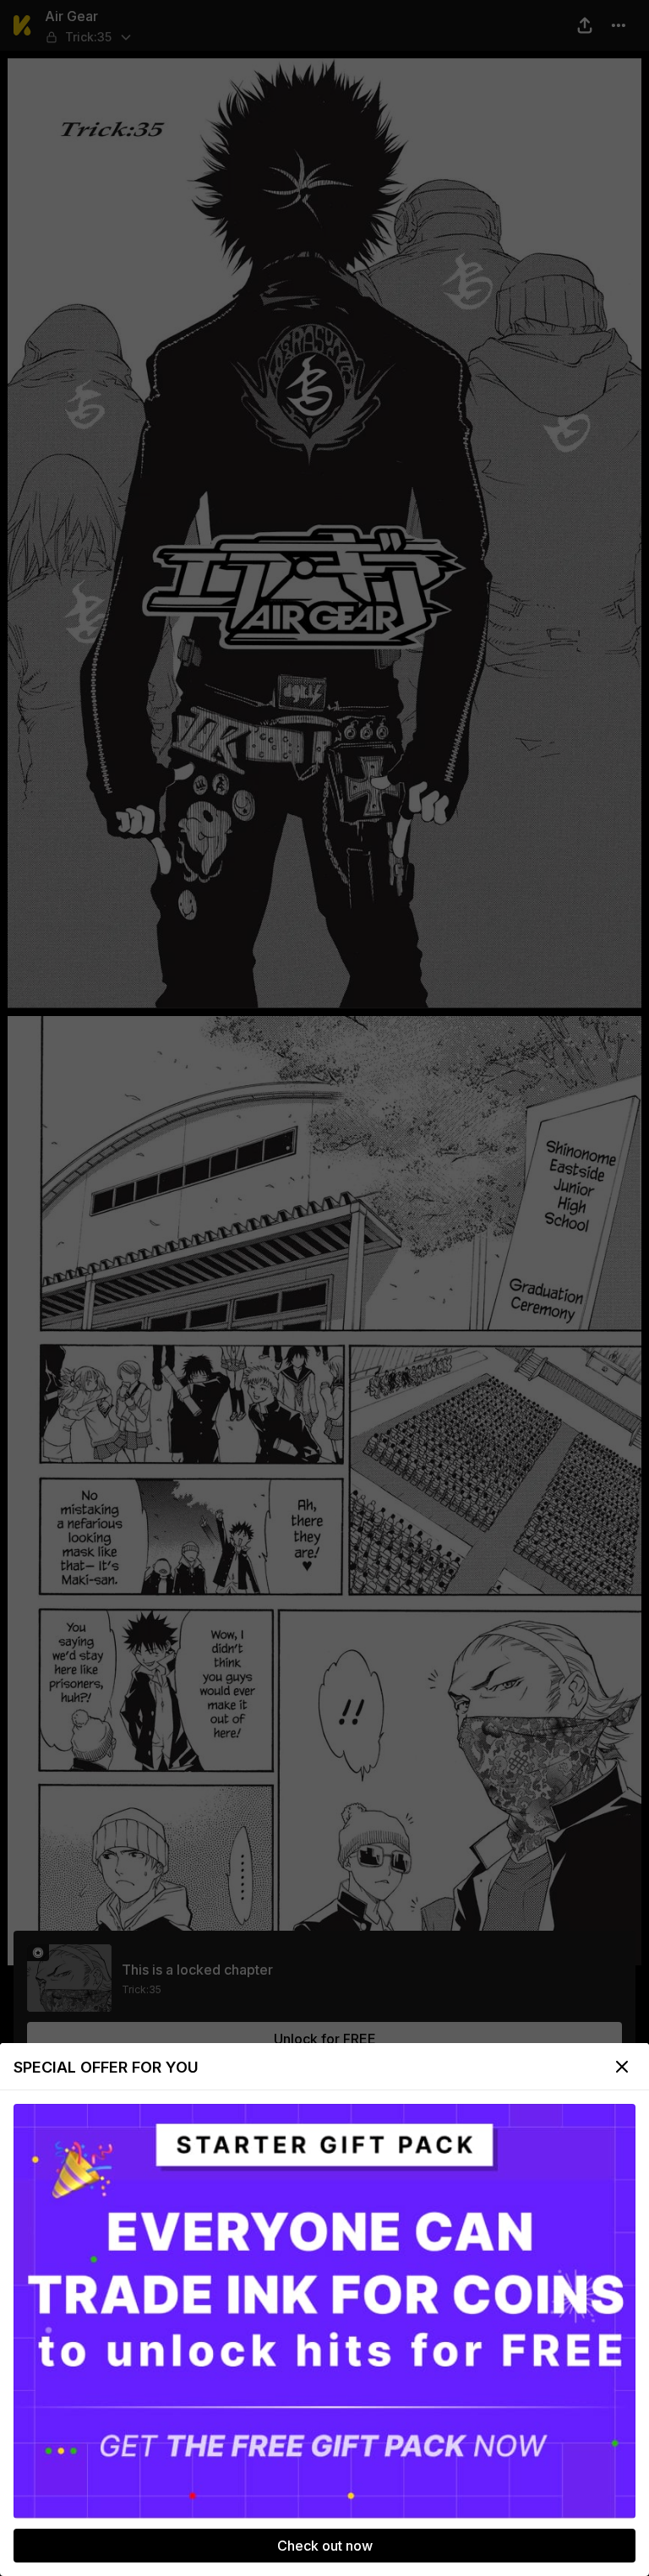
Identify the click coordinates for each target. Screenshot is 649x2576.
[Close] (622, 2067)
